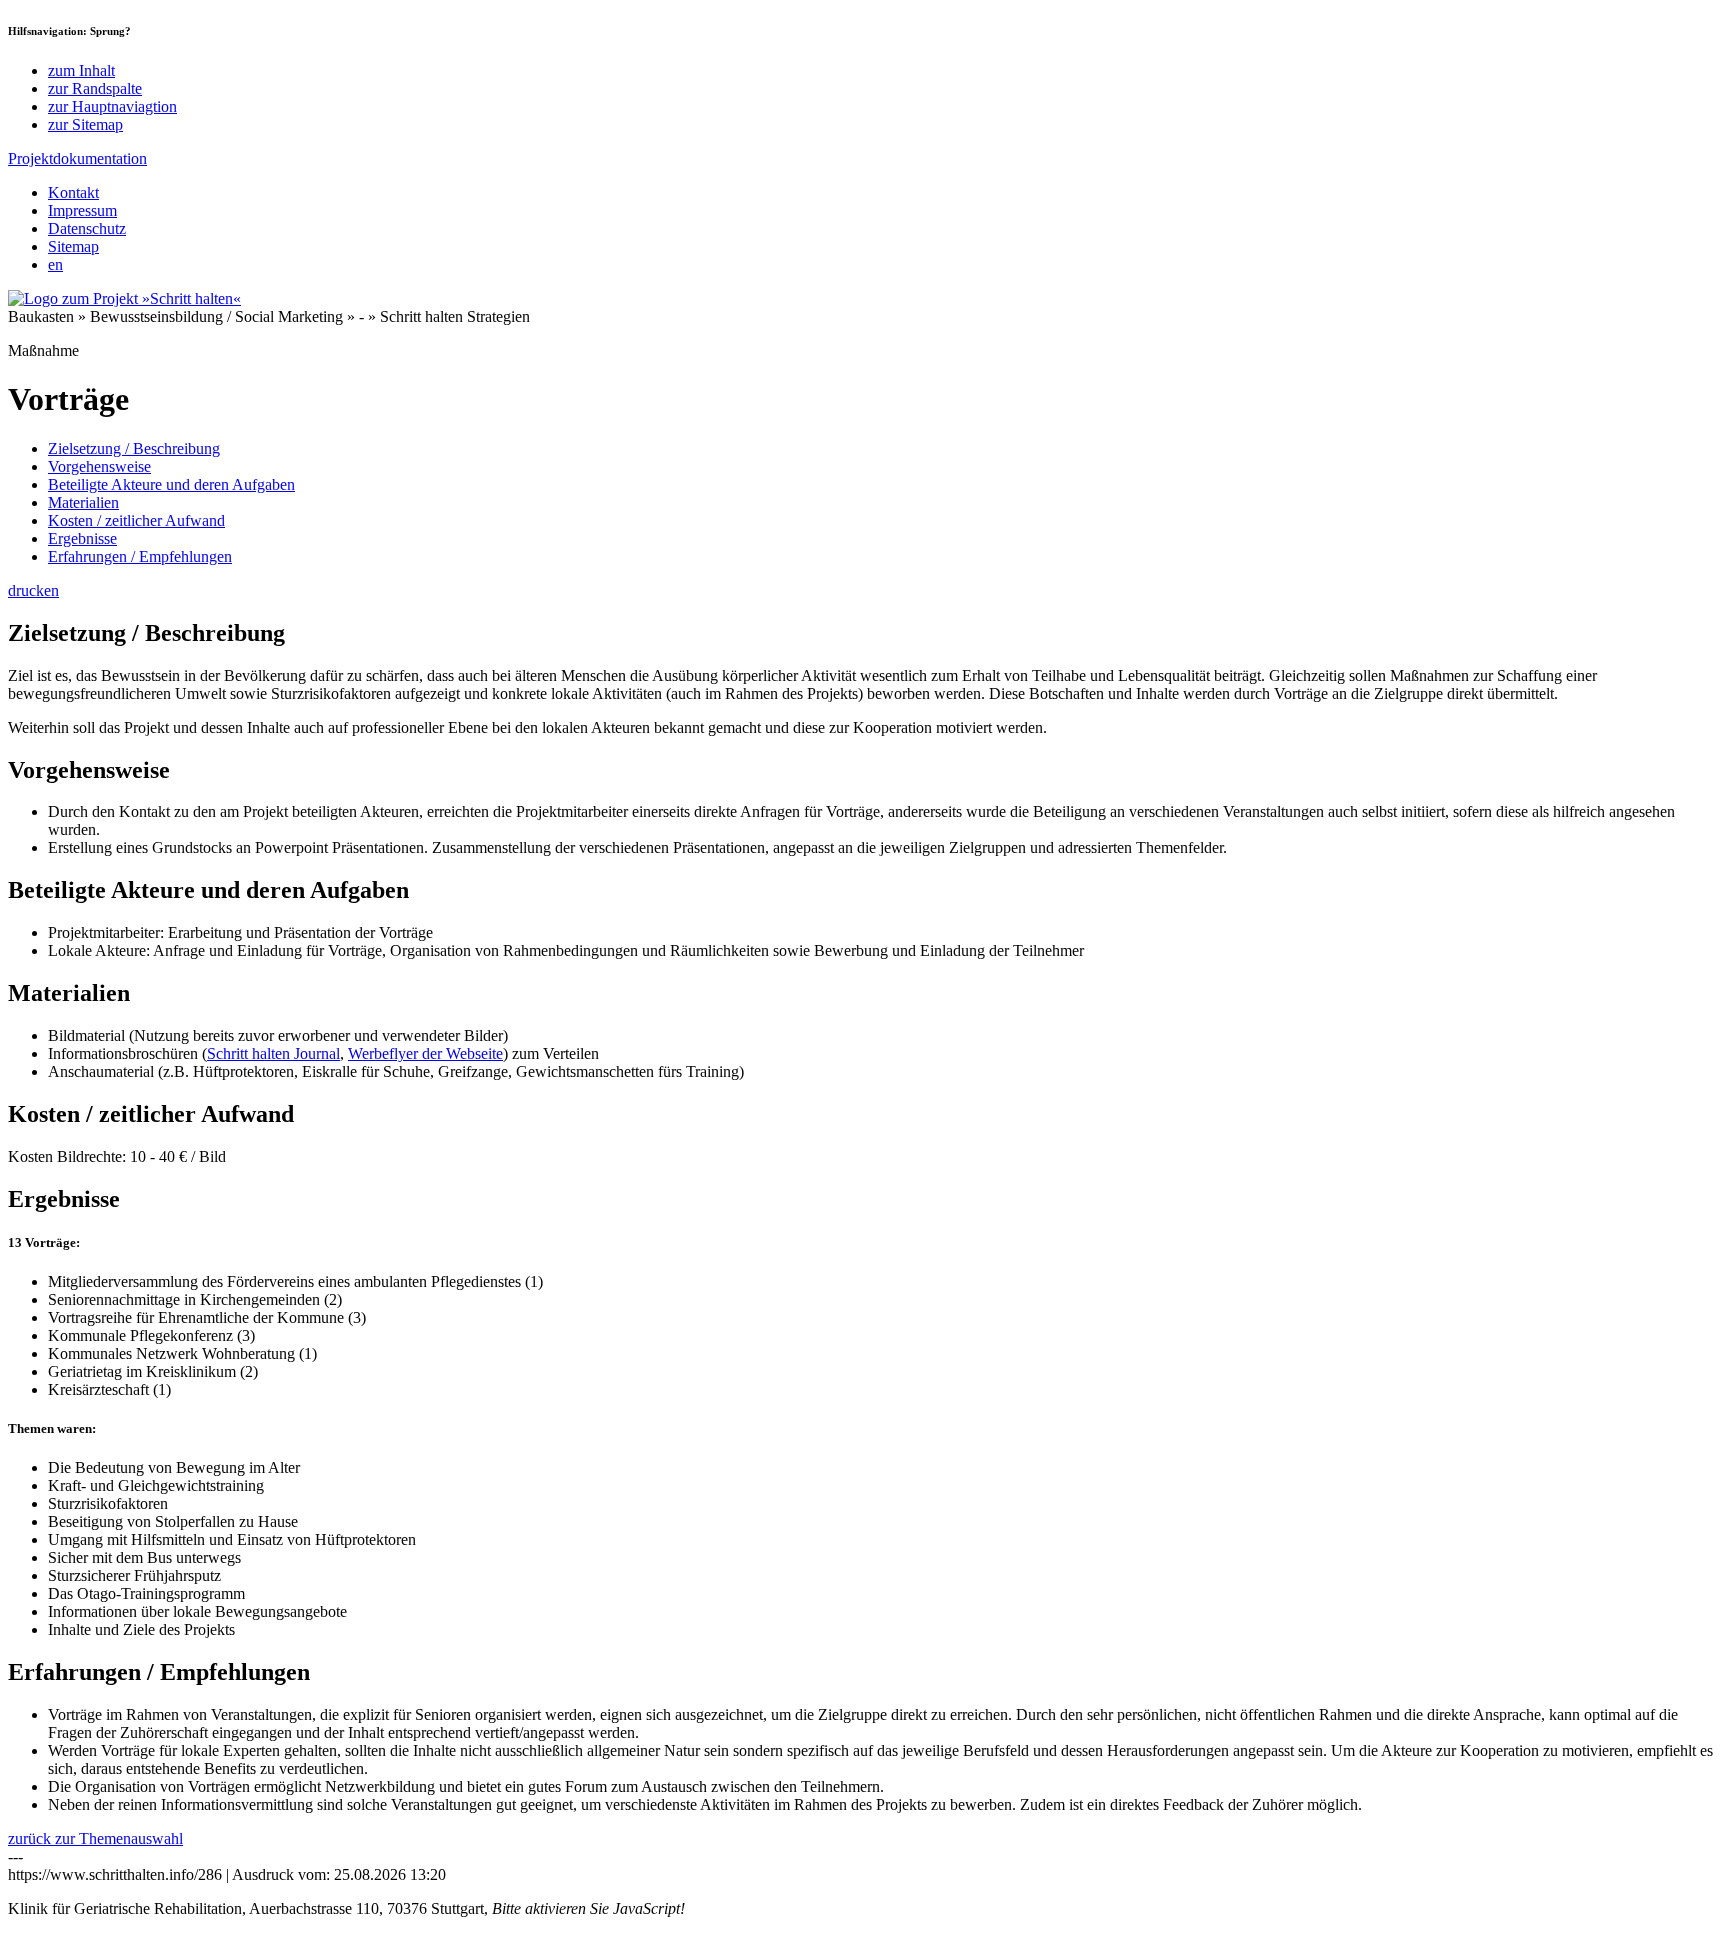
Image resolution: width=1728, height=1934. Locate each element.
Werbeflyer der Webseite (425, 1053)
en (55, 264)
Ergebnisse (82, 538)
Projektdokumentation (77, 158)
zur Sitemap (85, 124)
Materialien (83, 502)
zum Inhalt (81, 70)
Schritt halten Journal (273, 1053)
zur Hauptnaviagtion (112, 106)
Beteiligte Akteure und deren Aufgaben (171, 484)
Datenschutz (87, 228)
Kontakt (73, 192)
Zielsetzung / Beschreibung (134, 448)
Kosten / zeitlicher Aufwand (136, 520)
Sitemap (73, 246)
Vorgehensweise (99, 466)
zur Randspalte (95, 88)
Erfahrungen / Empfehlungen (140, 556)
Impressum (82, 210)
